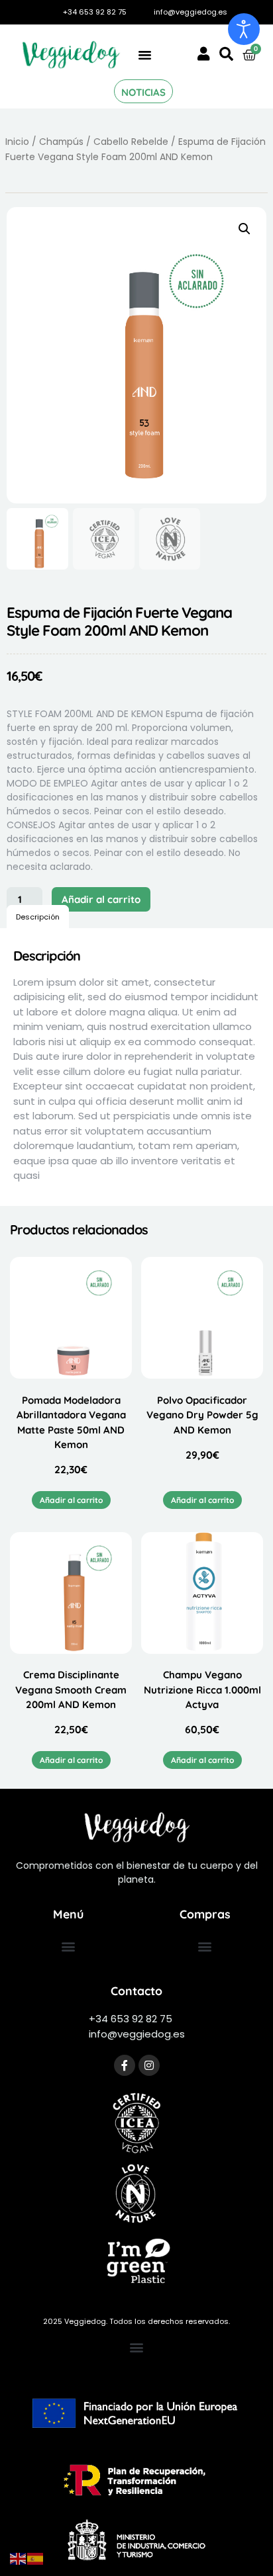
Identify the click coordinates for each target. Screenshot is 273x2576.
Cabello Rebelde (131, 142)
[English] (19, 2558)
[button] (145, 55)
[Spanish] (36, 2558)
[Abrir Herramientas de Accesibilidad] (244, 29)
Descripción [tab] (38, 917)
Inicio (17, 142)
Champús (61, 142)
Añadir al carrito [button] (71, 1500)
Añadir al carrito (101, 899)
